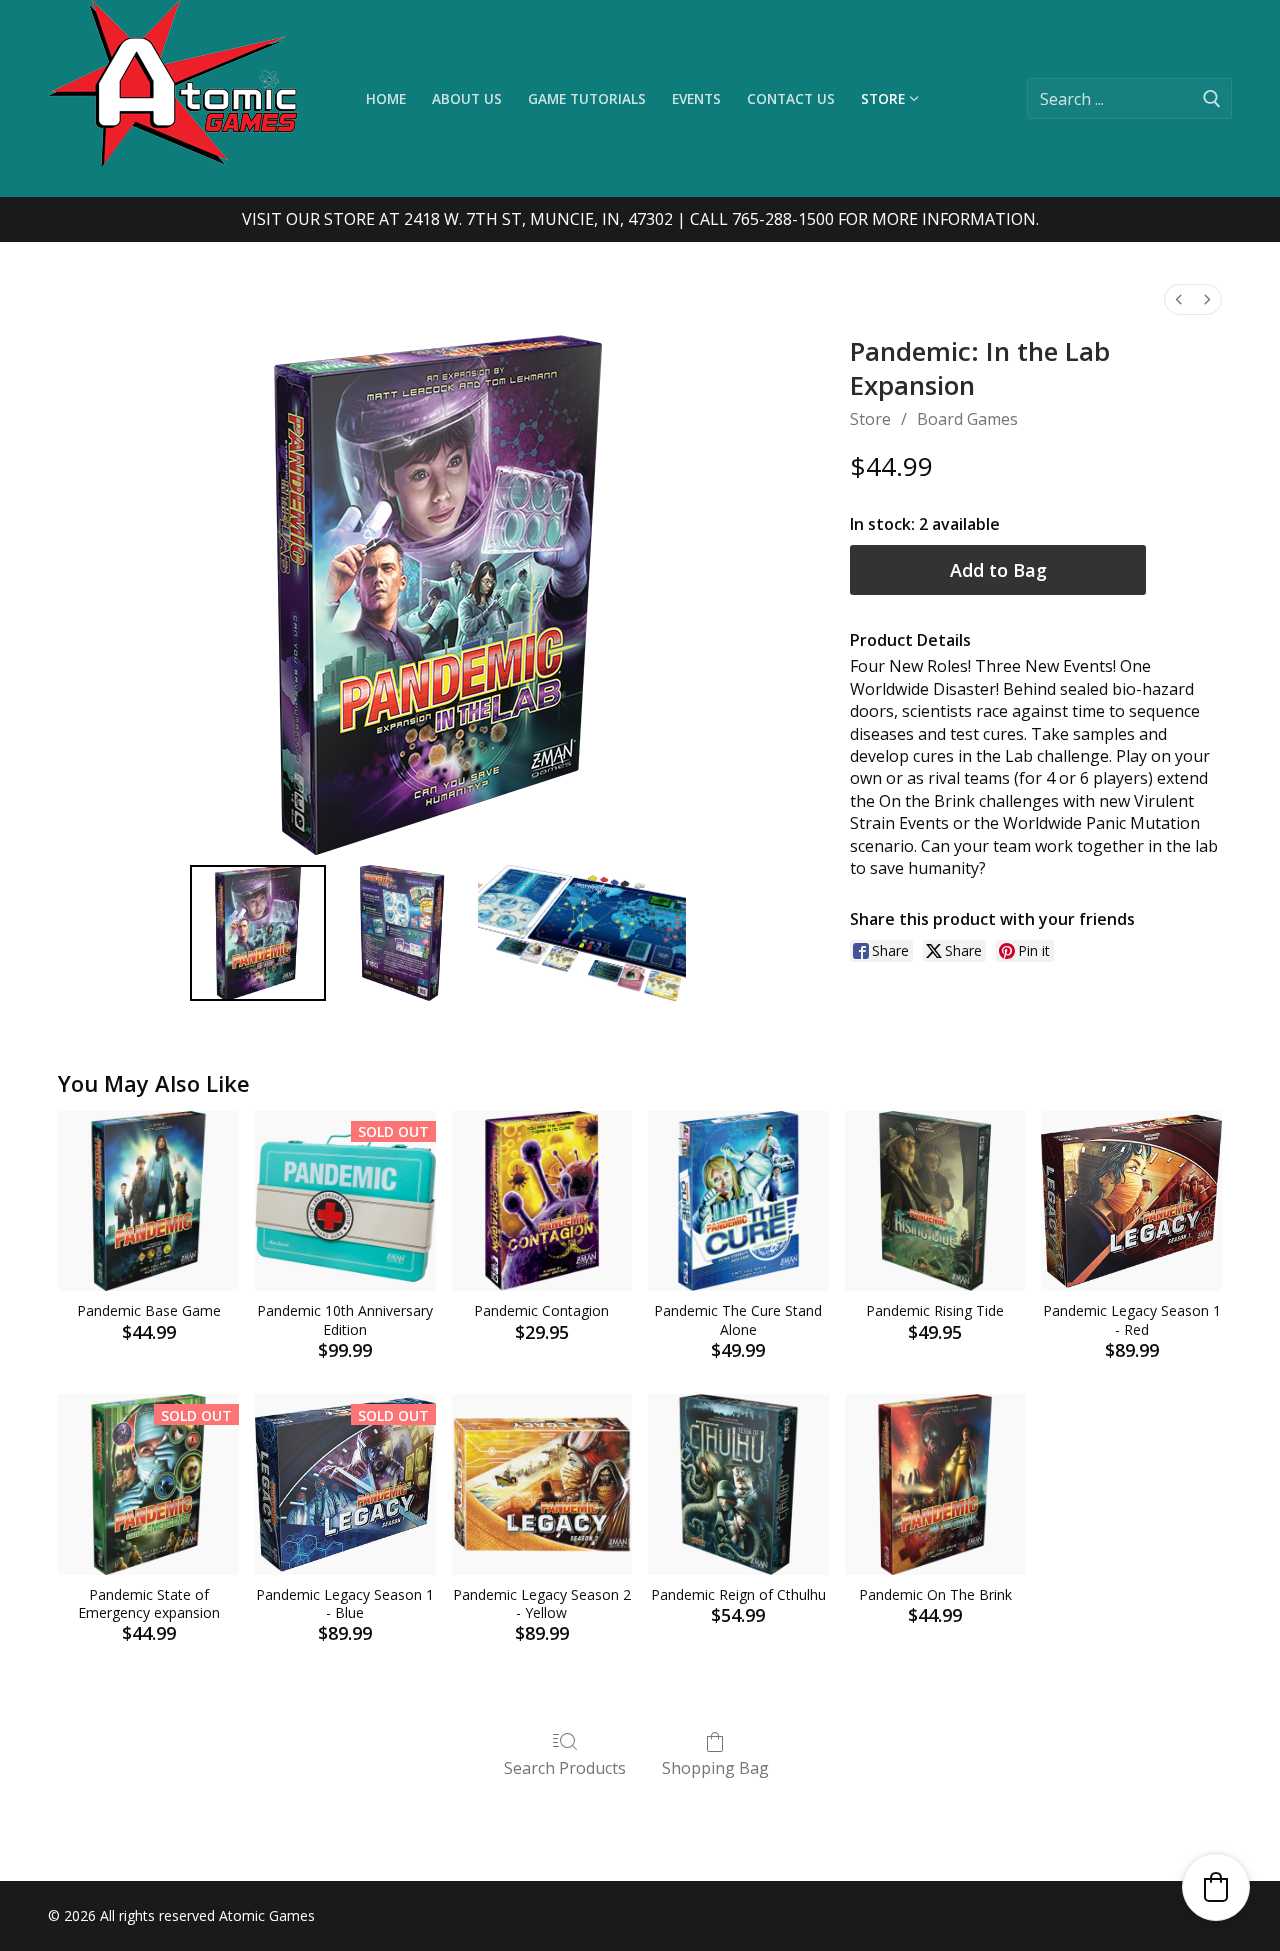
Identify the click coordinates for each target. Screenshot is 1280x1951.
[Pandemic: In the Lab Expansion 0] (258, 933)
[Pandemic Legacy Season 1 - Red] (1131, 1201)
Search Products (565, 1767)
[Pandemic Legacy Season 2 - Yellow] (542, 1484)
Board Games (967, 419)
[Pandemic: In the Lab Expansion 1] (402, 933)
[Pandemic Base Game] (148, 1201)
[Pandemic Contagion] (542, 1201)
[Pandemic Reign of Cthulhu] (738, 1484)
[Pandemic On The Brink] (935, 1484)
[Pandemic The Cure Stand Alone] (738, 1201)
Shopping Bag (715, 1767)
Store (870, 419)
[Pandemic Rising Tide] (935, 1201)
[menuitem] (1179, 299)
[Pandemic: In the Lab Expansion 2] (582, 933)
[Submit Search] (1212, 98)
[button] (1216, 1887)
